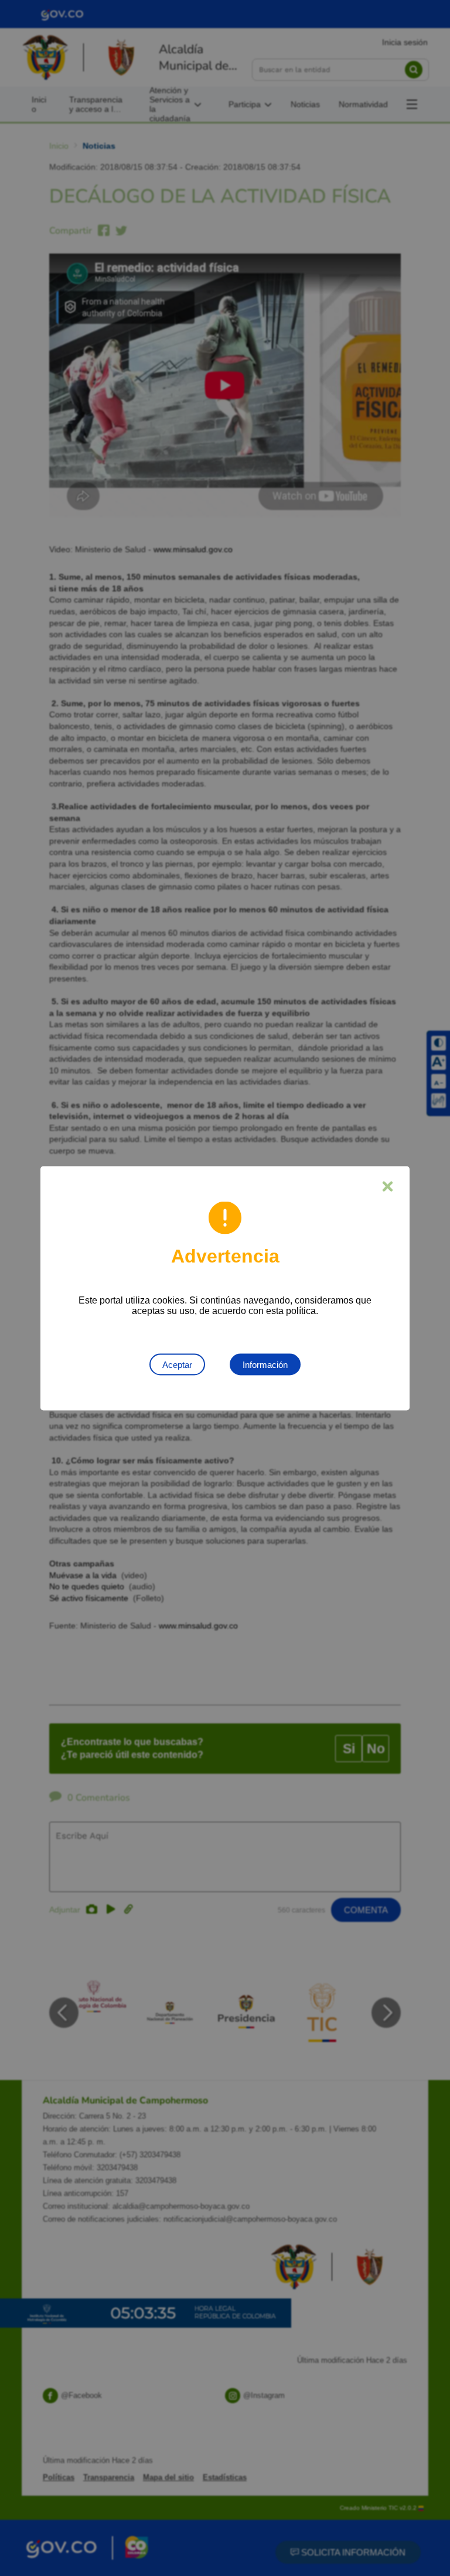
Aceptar (177, 1364)
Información (265, 1364)
